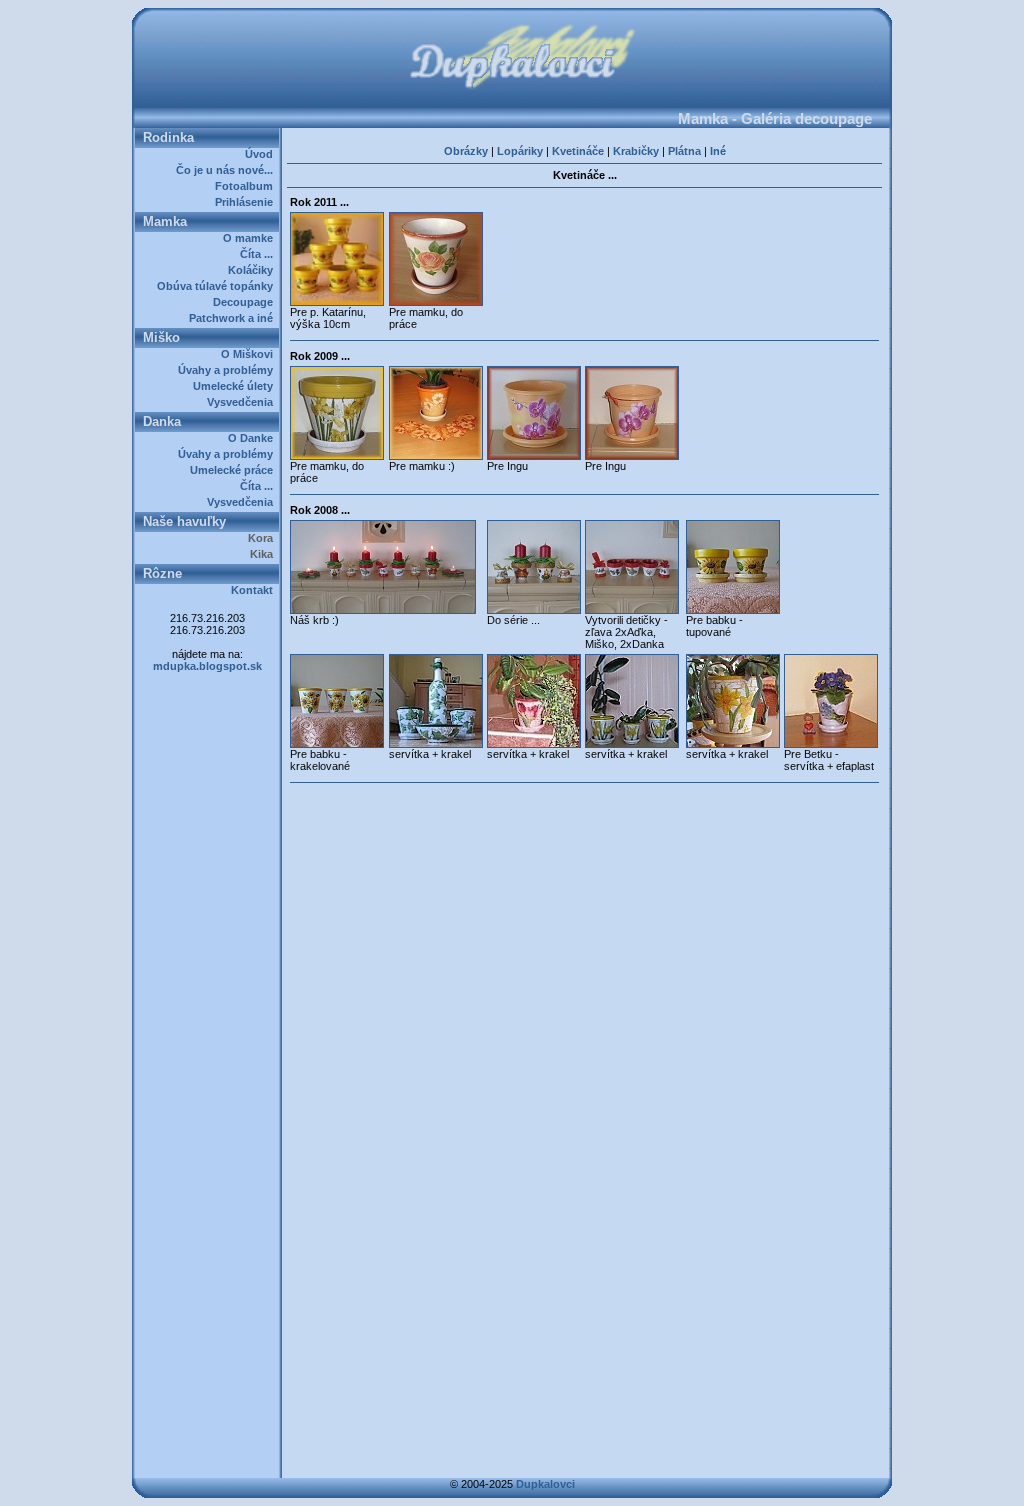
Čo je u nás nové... (227, 170)
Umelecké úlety (236, 386)
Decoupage (246, 302)
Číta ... (259, 254)
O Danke (253, 438)
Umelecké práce (234, 470)
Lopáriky (520, 151)
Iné (718, 151)
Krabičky (636, 151)
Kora (263, 538)
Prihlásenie (247, 202)
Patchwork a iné (234, 318)
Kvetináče (578, 151)
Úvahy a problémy (228, 370)
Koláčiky (253, 270)
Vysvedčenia (243, 402)
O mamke (251, 238)
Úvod (262, 154)
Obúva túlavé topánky (218, 286)
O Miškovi (250, 354)
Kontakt (255, 590)
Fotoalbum (247, 186)
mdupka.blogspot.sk (207, 666)
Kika (264, 554)
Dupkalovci (545, 1484)
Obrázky (466, 151)
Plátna (684, 151)
